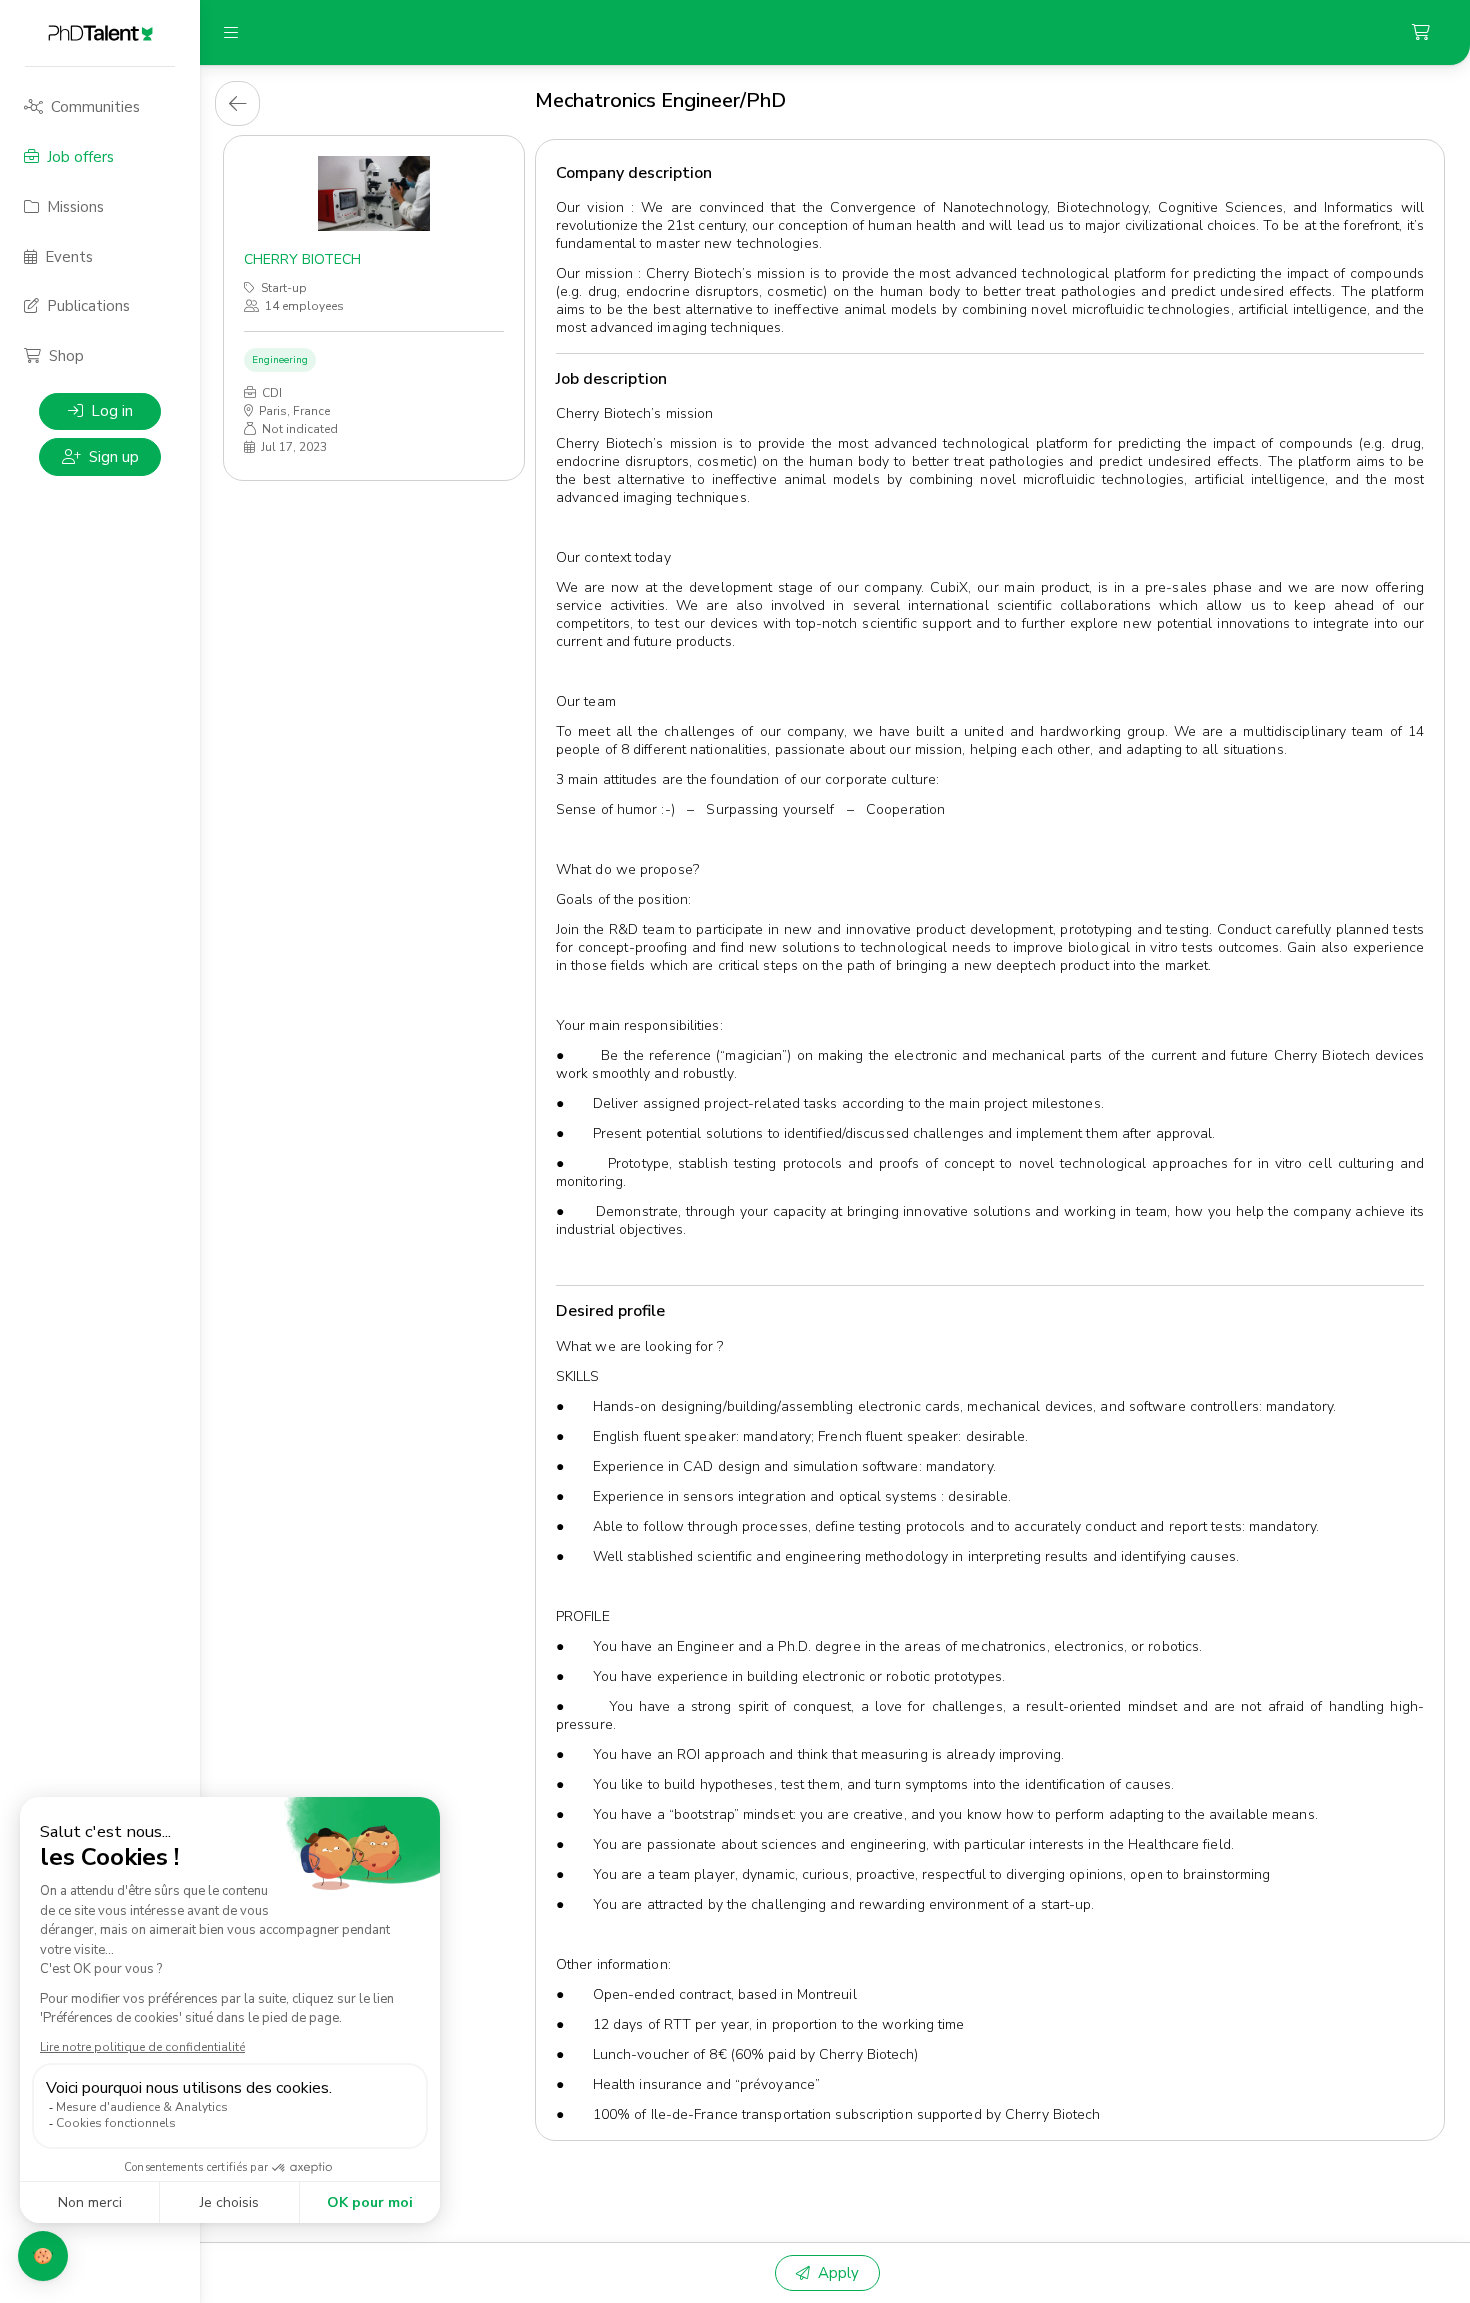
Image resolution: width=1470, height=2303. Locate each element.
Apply (838, 2273)
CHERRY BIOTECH (302, 259)
